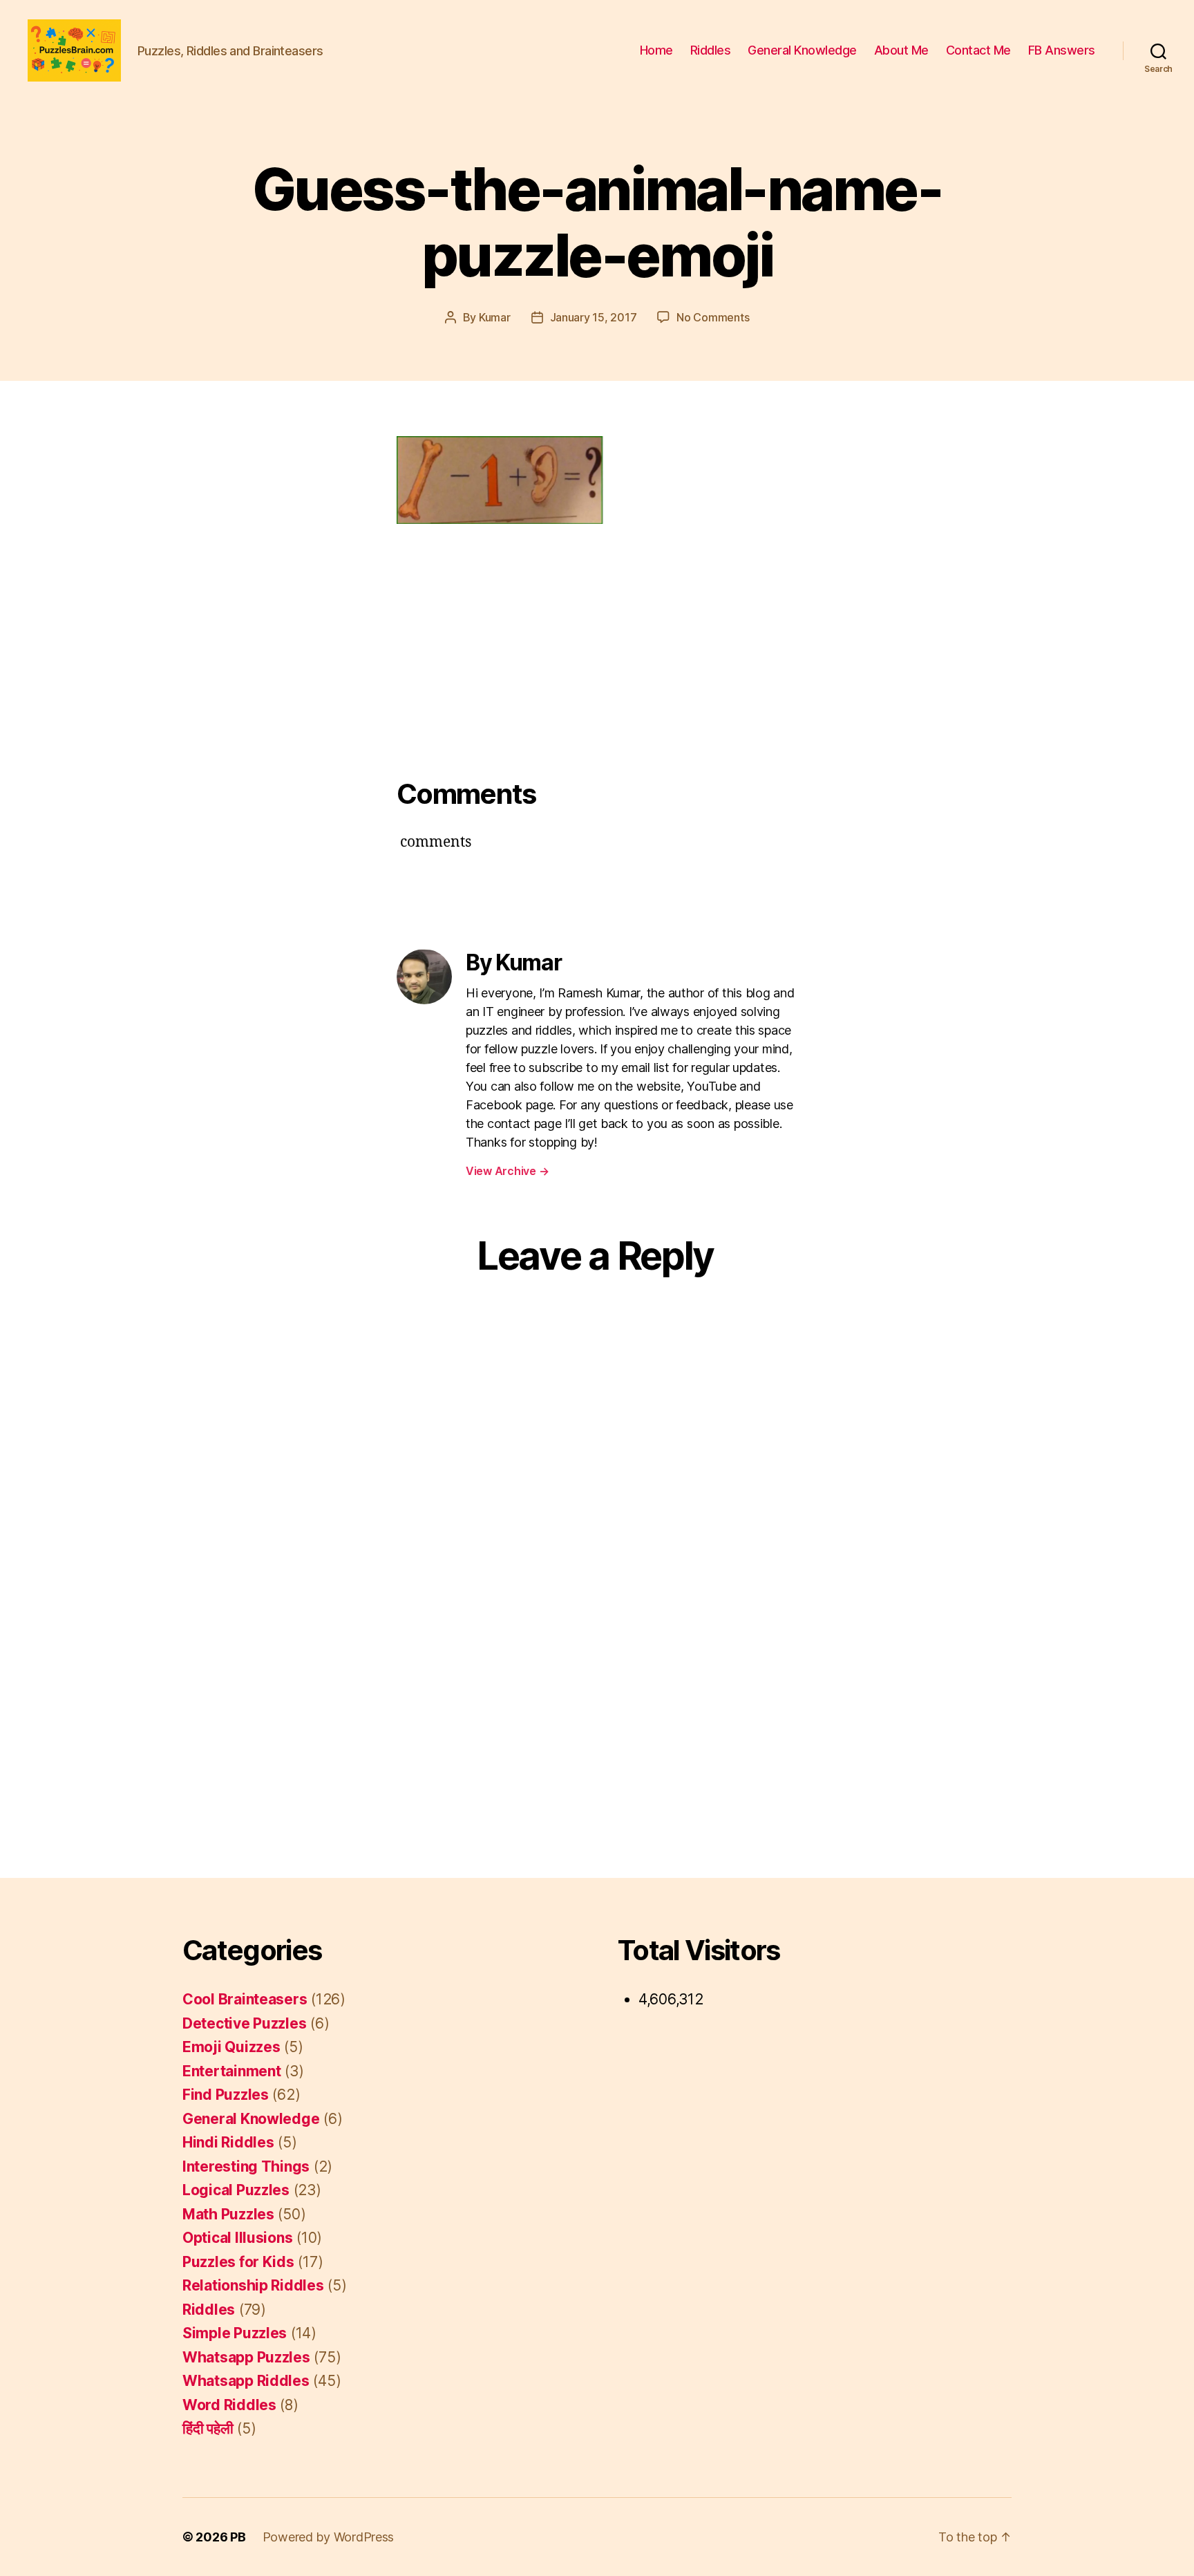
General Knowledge (802, 50)
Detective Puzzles (244, 2023)
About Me (901, 50)
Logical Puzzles (236, 2190)
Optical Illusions (237, 2238)
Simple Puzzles (235, 2333)
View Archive (507, 1171)
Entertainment (232, 2071)
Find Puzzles (226, 2095)
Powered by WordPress (329, 2537)
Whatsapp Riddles (246, 2381)
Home (656, 50)
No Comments (713, 317)
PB (238, 2537)
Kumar (495, 317)
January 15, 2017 (594, 317)
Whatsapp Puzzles (246, 2357)
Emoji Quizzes (231, 2047)
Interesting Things (246, 2166)
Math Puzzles (228, 2214)
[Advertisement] (597, 639)
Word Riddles (229, 2405)
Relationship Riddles (253, 2285)
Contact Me (978, 50)
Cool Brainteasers (245, 1999)
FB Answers (1062, 50)
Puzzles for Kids (238, 2262)
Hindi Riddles (228, 2142)
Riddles (711, 50)
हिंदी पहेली (208, 2428)
